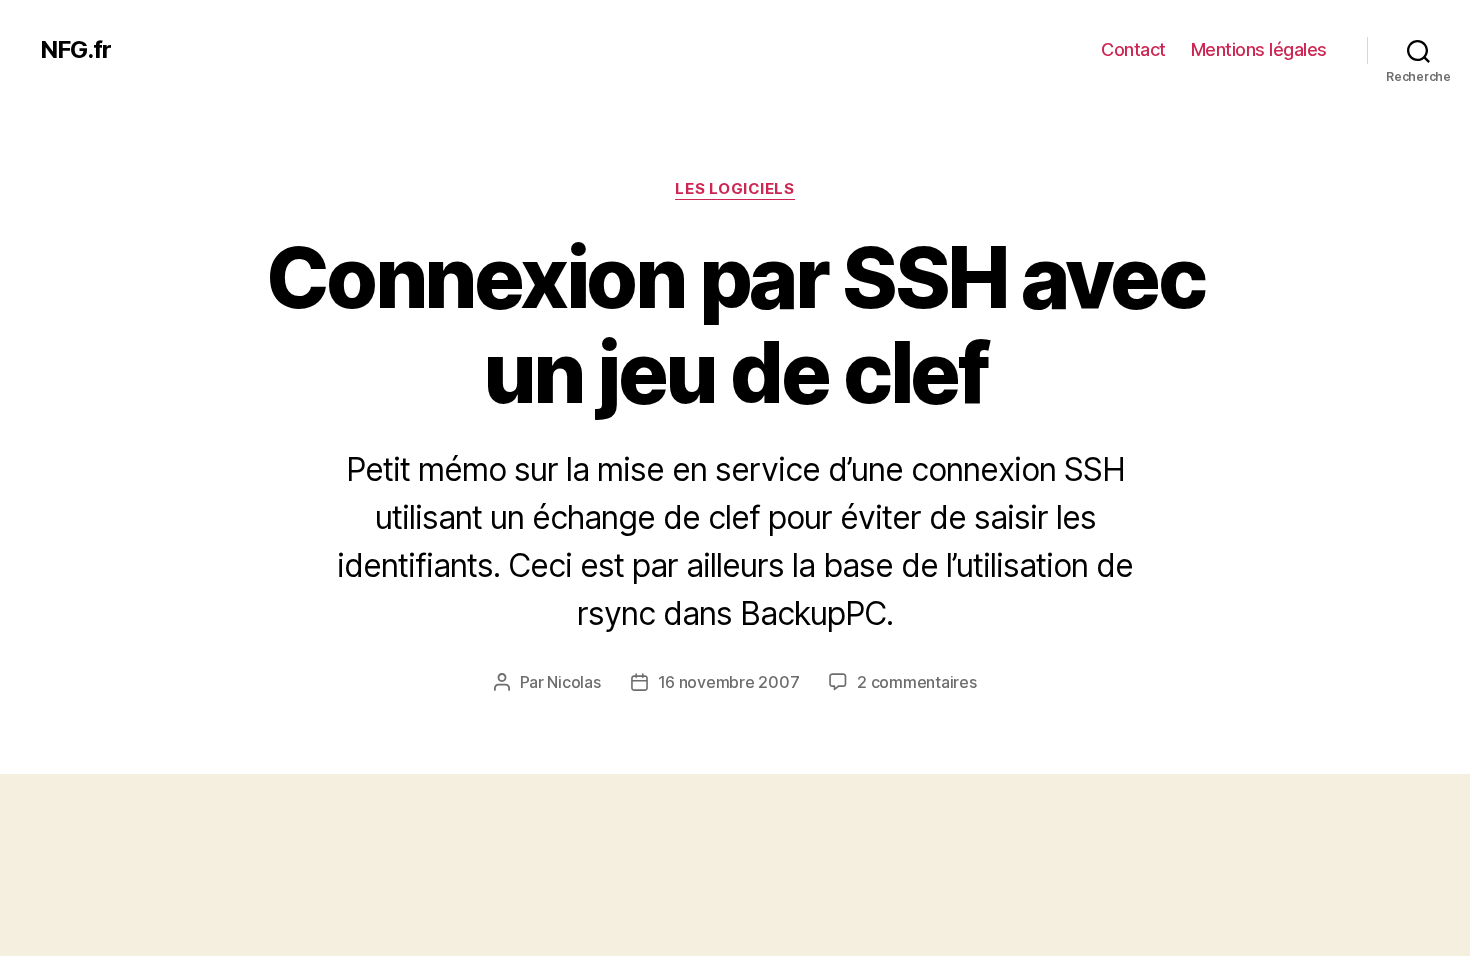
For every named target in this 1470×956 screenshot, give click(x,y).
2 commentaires (916, 682)
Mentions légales (1259, 49)
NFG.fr (75, 50)
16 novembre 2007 (729, 682)
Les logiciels (734, 189)
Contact (1133, 49)
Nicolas (573, 682)
